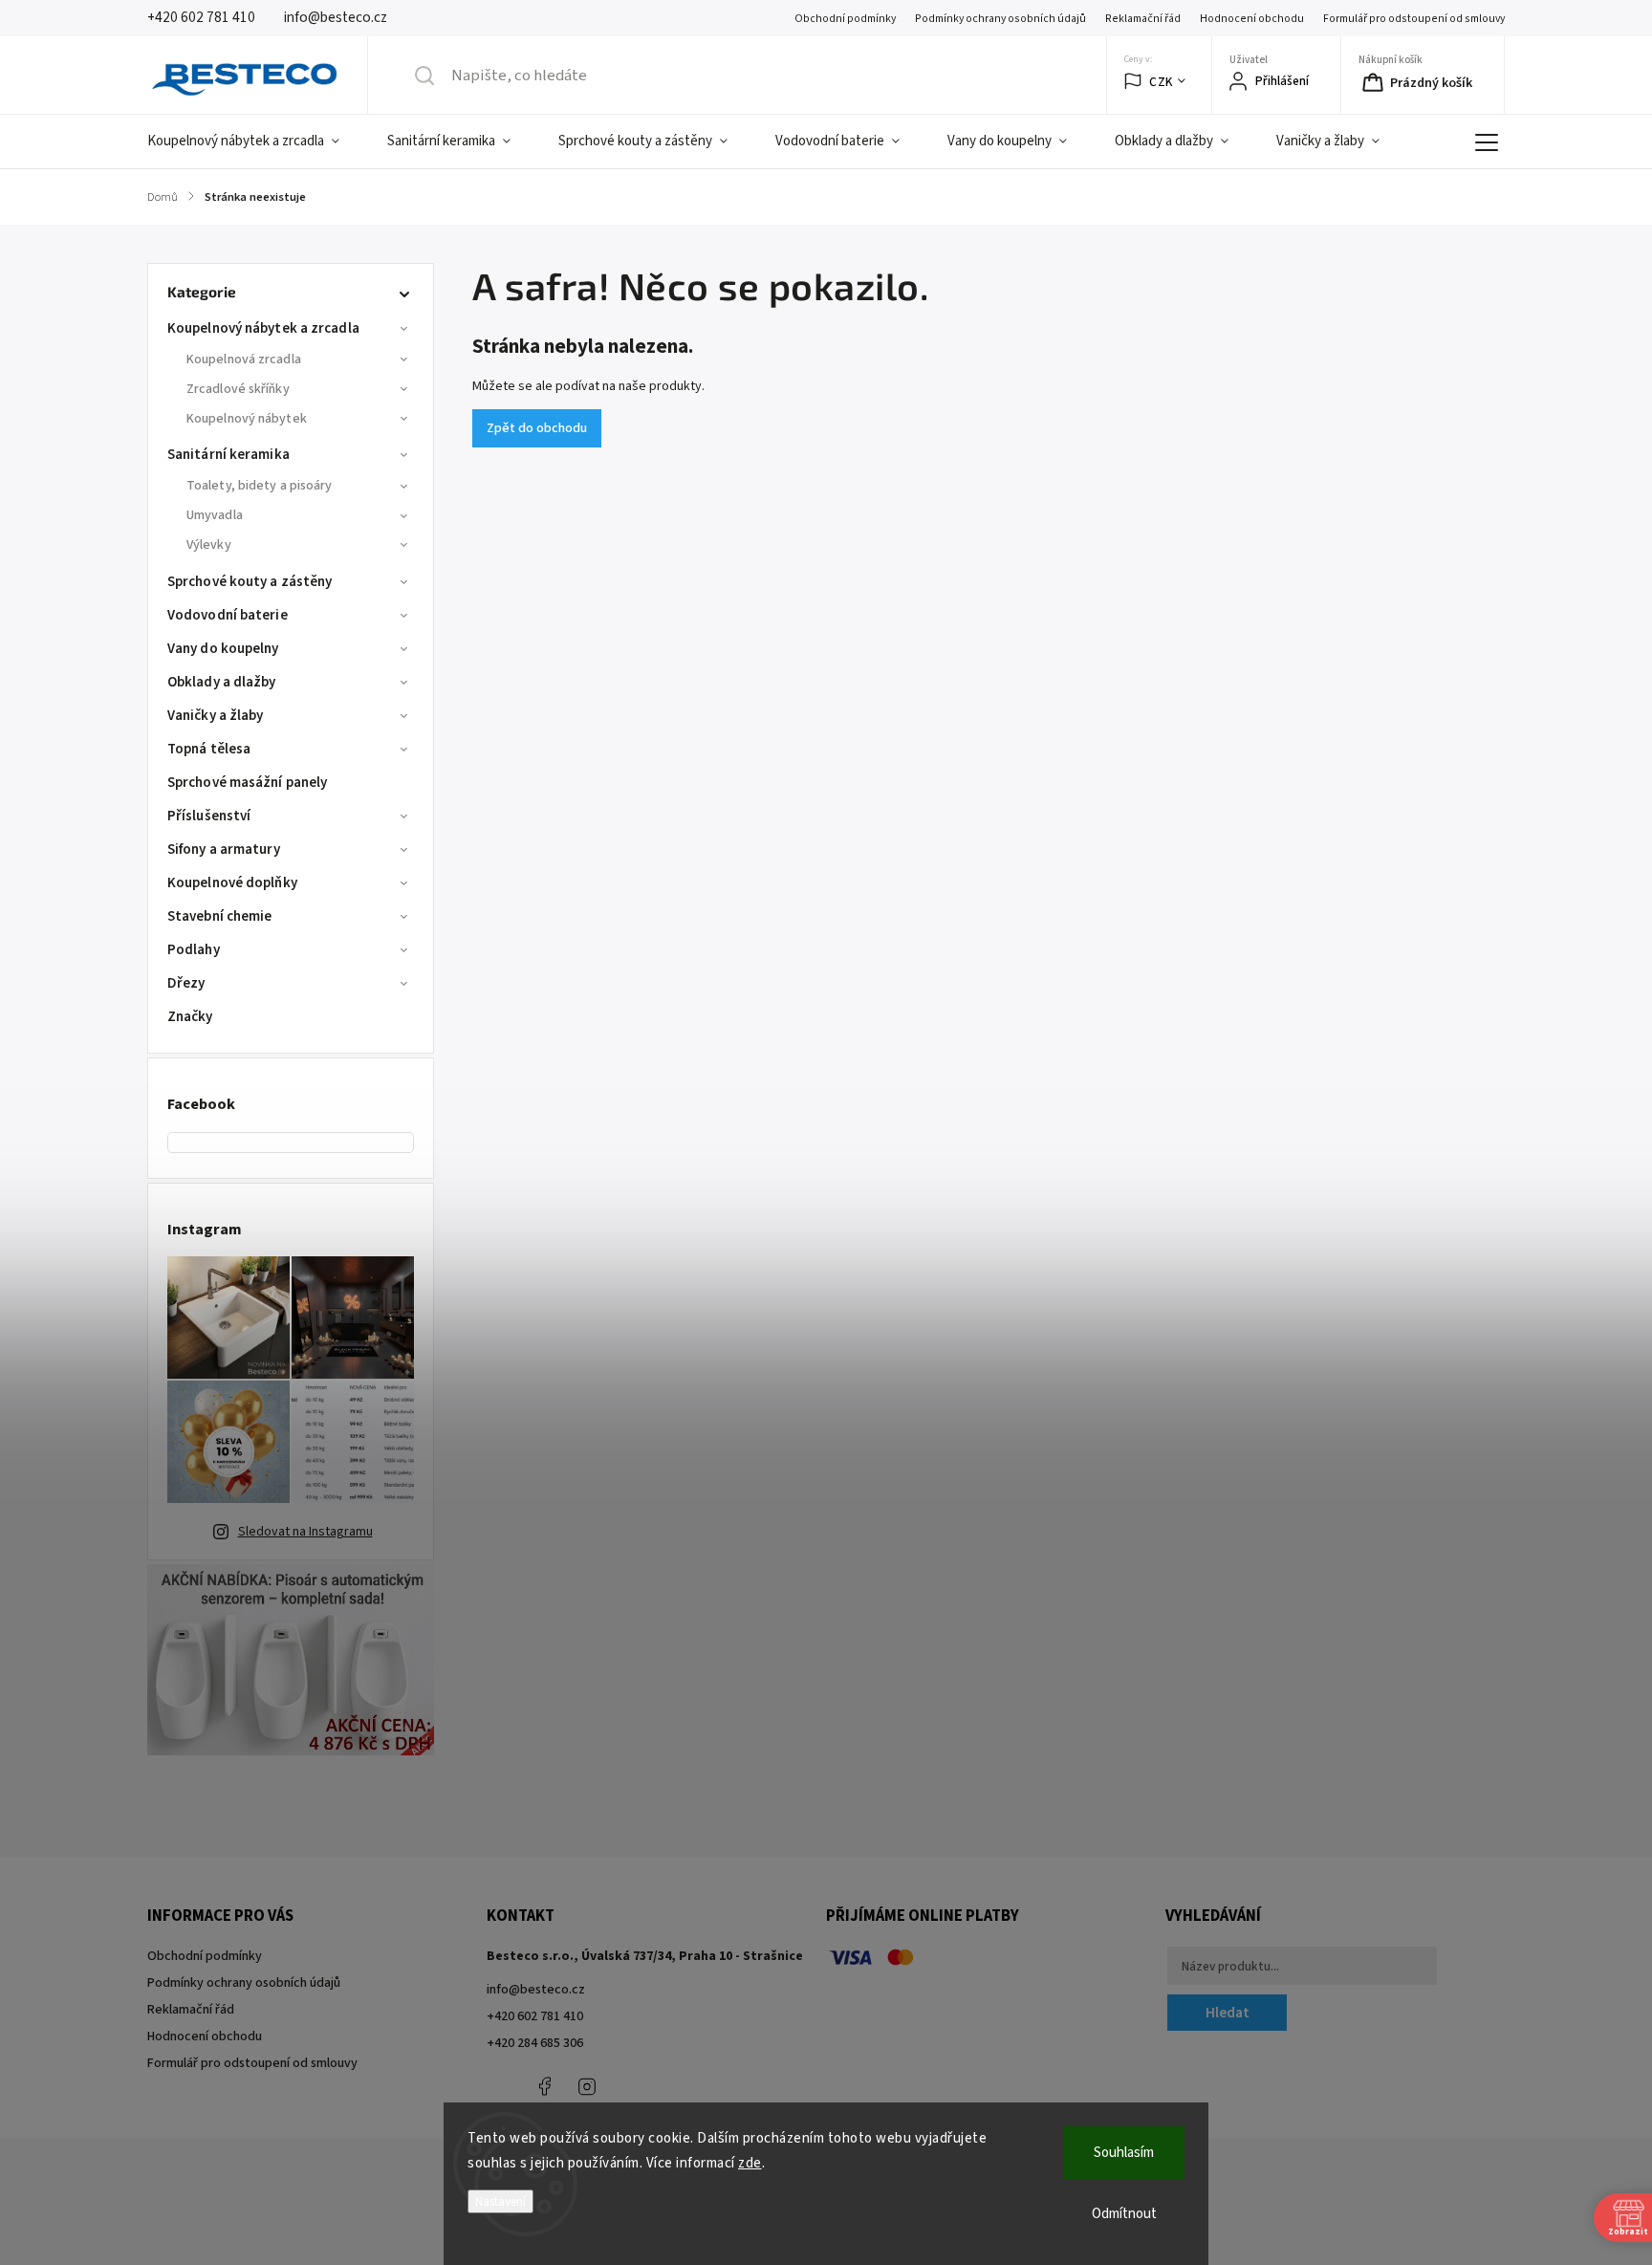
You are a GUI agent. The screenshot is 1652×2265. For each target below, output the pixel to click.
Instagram (587, 2086)
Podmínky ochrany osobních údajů (1000, 19)
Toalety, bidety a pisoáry (260, 486)
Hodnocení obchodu (1252, 19)
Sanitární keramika (228, 455)
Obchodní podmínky (845, 19)
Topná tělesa (209, 749)
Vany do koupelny (223, 649)
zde (750, 2163)
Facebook (544, 2086)
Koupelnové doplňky (232, 883)
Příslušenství (209, 816)
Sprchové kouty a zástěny (250, 582)
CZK (1161, 82)
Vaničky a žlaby (216, 716)
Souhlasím (1124, 2153)
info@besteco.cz (536, 1990)
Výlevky (209, 545)
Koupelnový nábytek (247, 419)
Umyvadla (215, 515)
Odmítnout (1124, 2214)
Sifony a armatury (224, 849)
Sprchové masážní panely (247, 783)
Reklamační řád (1143, 19)
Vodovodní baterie (228, 615)
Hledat (1228, 2013)
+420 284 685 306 (535, 2043)
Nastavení (500, 2201)
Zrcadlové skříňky (238, 389)
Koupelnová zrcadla (244, 359)
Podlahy (194, 950)
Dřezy (186, 983)
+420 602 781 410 (535, 2016)
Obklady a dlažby (222, 682)
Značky (190, 1017)
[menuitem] (255, 142)
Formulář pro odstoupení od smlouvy (1414, 19)
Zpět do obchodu (537, 428)
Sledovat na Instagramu (305, 1532)
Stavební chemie (220, 916)
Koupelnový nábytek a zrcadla (263, 328)
